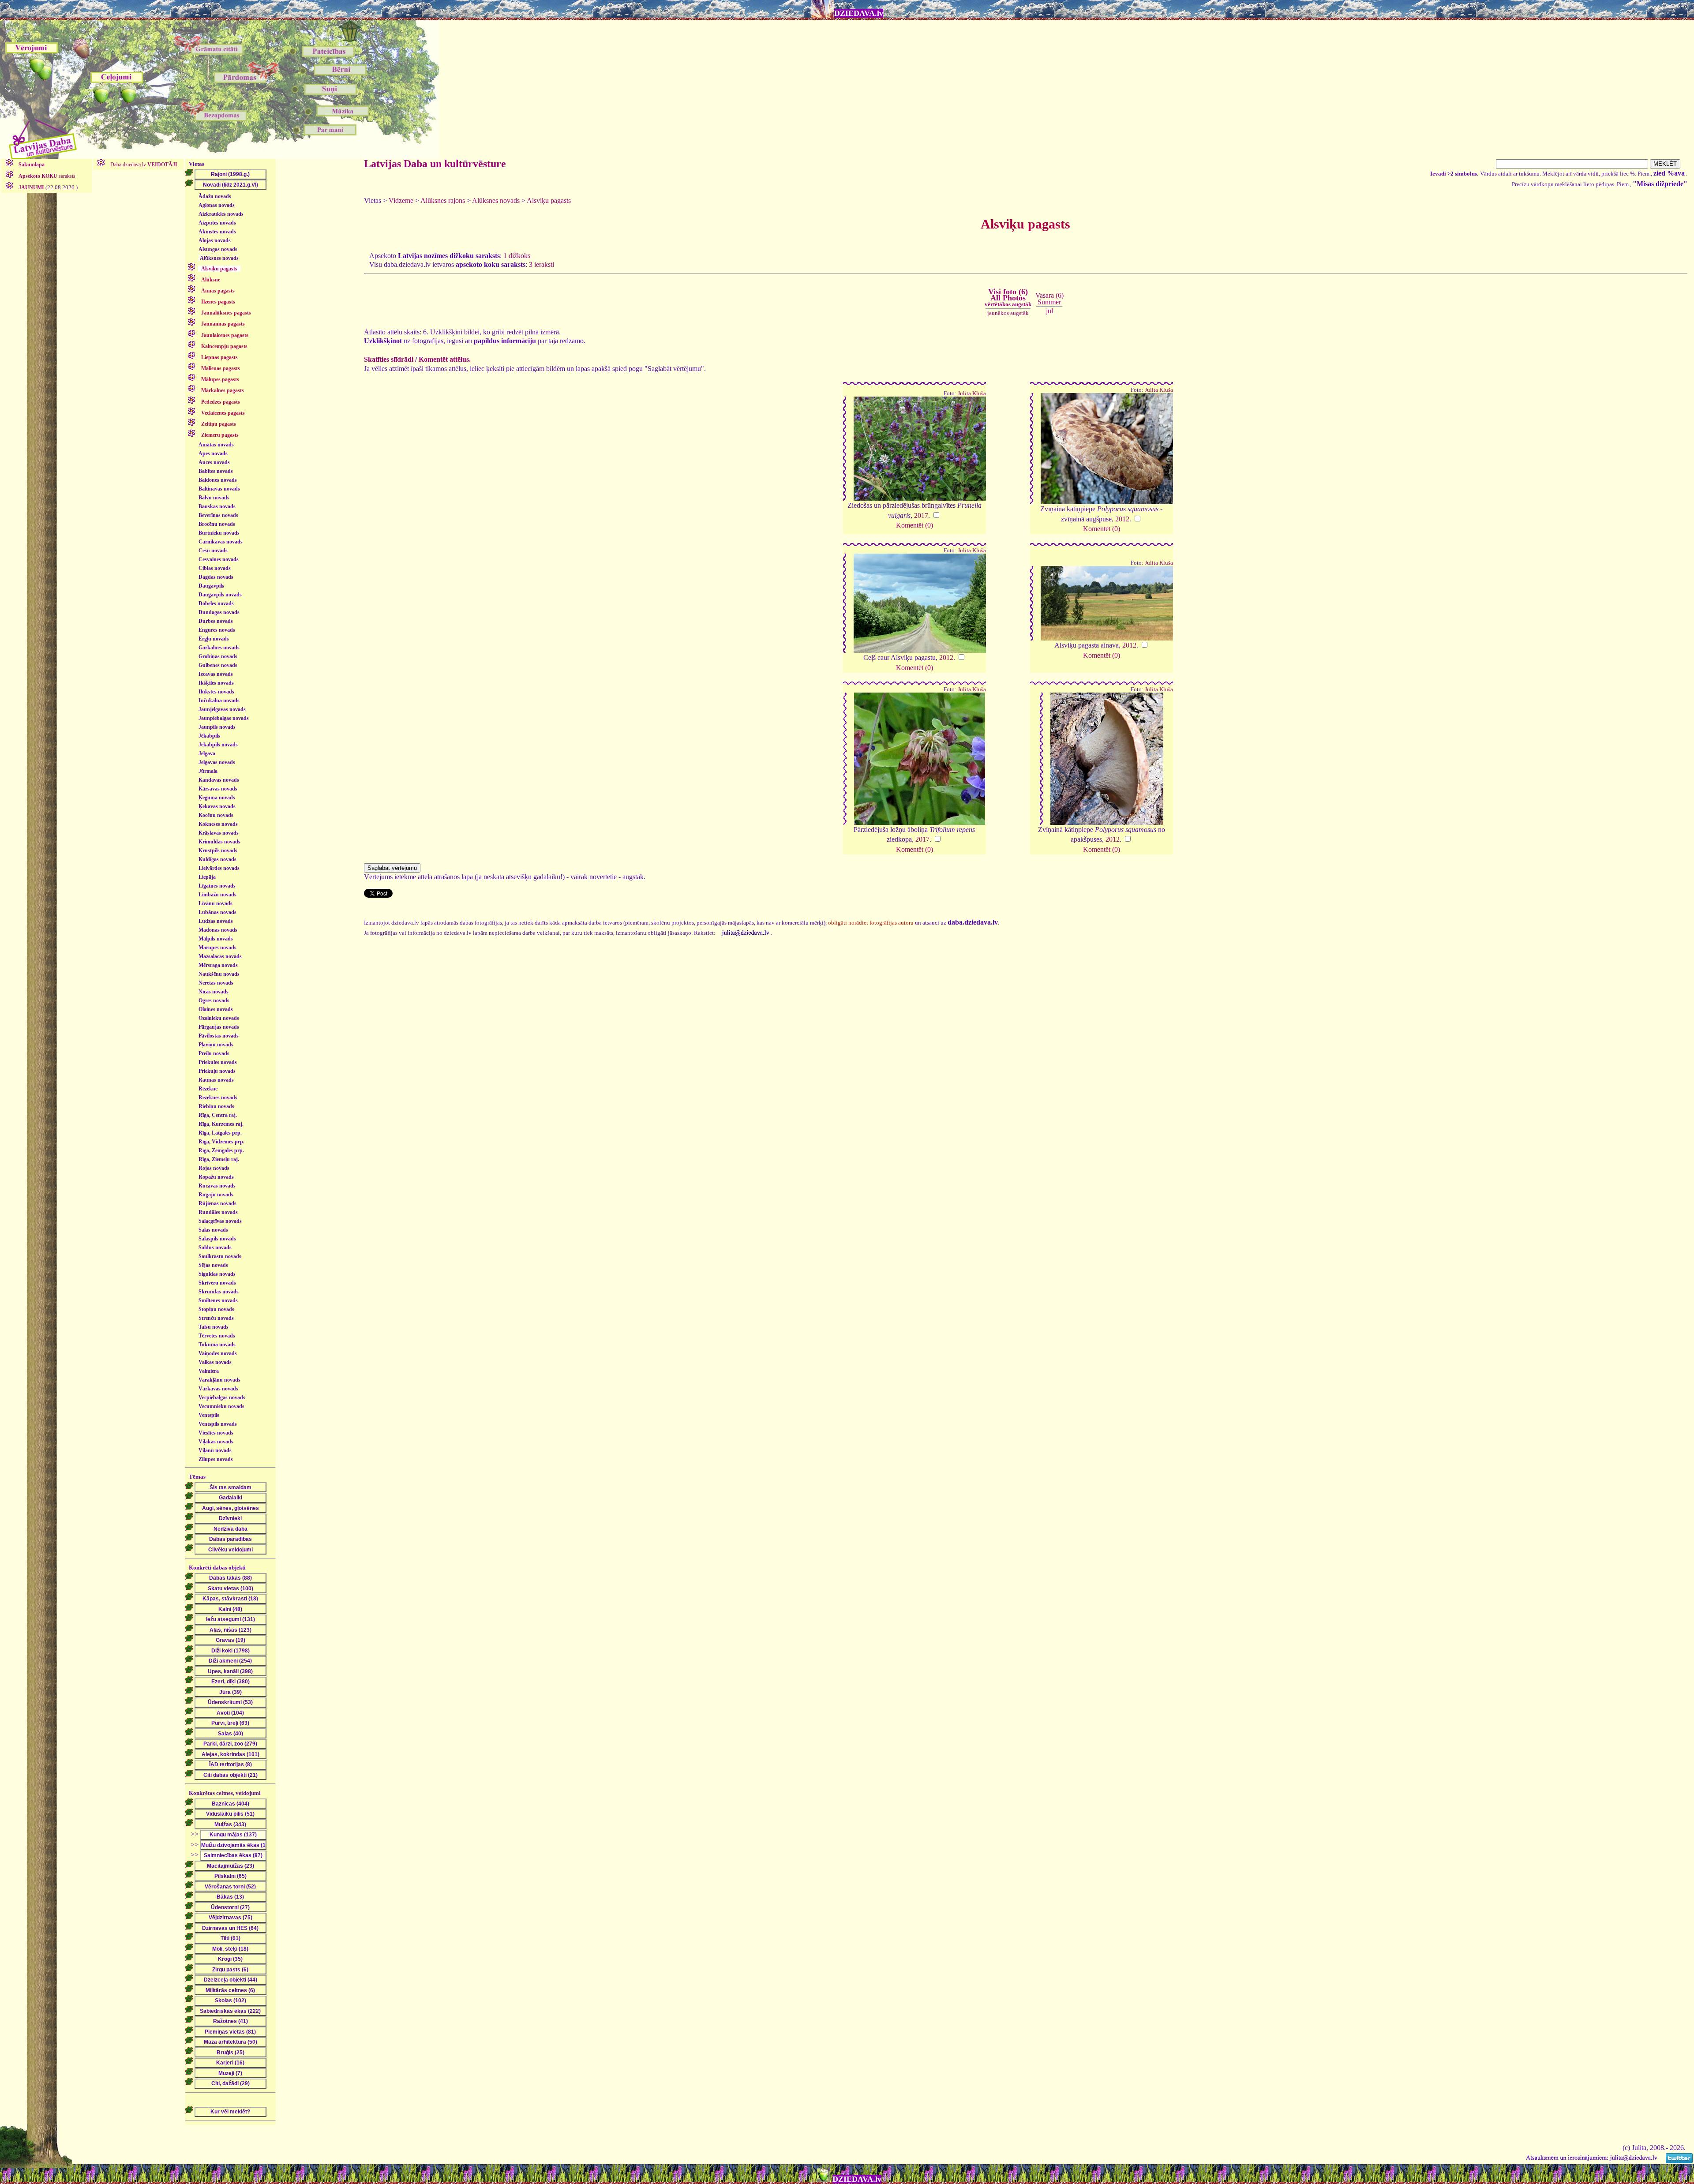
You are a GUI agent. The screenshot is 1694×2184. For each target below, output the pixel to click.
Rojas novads (214, 1168)
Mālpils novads (216, 939)
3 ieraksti (542, 264)
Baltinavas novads (219, 489)
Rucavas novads (217, 1186)
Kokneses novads (218, 824)
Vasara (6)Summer (1049, 298)
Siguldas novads (217, 1274)
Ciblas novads (215, 568)
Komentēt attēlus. (445, 359)
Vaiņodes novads (218, 1353)
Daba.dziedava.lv (143, 165)
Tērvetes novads (217, 1336)
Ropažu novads (216, 1177)
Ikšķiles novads (216, 683)
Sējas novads (213, 1265)
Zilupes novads (216, 1459)
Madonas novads (218, 930)
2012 (1122, 519)
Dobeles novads (216, 603)
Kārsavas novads (218, 789)
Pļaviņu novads (216, 1045)
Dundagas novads (219, 612)
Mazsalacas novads (220, 956)
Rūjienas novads (217, 1203)
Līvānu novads (215, 903)
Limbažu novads (217, 895)
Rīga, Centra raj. (218, 1115)
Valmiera (209, 1371)
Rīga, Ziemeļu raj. (219, 1159)
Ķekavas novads (217, 806)
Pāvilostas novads (219, 1036)
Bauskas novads (217, 506)
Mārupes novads (217, 948)
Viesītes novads (216, 1433)
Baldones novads (218, 480)
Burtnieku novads (219, 533)
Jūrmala (208, 771)
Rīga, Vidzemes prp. (221, 1142)
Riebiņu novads (216, 1106)
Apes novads (213, 453)
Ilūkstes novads (216, 692)
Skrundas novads (219, 1292)
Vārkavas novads (218, 1389)
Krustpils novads (218, 850)
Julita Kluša (972, 393)
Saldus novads (215, 1247)
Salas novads (213, 1230)
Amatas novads (216, 445)
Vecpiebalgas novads (222, 1397)
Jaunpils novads (217, 727)
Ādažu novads (215, 196)
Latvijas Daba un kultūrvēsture (435, 164)
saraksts (47, 176)
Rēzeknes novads (218, 1098)
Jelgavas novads (217, 762)
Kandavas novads (219, 780)
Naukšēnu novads (219, 974)
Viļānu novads (215, 1450)
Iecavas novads (216, 674)
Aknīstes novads (217, 232)
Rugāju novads (216, 1195)
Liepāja (207, 877)
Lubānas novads (217, 912)
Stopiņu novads (216, 1309)
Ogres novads (214, 1000)
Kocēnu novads (216, 815)
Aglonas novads (217, 205)
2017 (921, 515)
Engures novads (217, 630)
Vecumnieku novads (221, 1406)
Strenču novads (216, 1318)
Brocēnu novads (217, 524)
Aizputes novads (217, 223)
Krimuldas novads (219, 842)
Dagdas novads (216, 577)
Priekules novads (218, 1062)
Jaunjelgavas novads (222, 709)
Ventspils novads (218, 1424)
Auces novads (214, 462)
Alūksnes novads (219, 258)
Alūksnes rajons (443, 200)
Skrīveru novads (217, 1283)
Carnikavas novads (221, 542)
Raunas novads (216, 1080)
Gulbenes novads (218, 665)
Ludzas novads (216, 921)
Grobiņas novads (218, 656)
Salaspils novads (217, 1239)
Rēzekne (208, 1089)
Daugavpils (211, 586)
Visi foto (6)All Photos (1008, 297)
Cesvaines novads (219, 559)
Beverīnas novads (218, 515)
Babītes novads (216, 471)
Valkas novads (215, 1362)
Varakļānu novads (219, 1380)
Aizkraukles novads (221, 214)
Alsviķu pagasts (549, 200)
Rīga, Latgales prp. (220, 1133)
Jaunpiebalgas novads (224, 718)
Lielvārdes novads (219, 868)
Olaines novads (216, 1009)
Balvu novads (214, 498)
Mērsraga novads (218, 965)
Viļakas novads (216, 1442)
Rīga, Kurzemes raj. (221, 1124)
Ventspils (209, 1415)
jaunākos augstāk (1008, 313)
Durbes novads (216, 621)
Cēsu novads (213, 551)
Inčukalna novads (219, 701)
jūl (1049, 311)
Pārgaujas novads (219, 1027)
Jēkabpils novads (218, 745)
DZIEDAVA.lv (859, 13)
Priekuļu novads (217, 1071)
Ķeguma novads (217, 798)
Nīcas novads (214, 992)
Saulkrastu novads (220, 1256)
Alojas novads (215, 240)
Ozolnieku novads (219, 1018)
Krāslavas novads (219, 833)
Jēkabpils (209, 736)
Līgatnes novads (217, 886)
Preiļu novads (214, 1053)
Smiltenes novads (218, 1300)
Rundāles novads (218, 1212)
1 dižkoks (517, 256)
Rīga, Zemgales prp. (221, 1150)
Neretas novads (216, 983)
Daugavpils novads (220, 595)
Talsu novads (214, 1327)
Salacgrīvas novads (220, 1221)
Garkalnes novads (219, 648)
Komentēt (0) (914, 525)
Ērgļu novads (214, 639)
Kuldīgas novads (217, 859)
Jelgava (207, 753)
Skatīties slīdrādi (389, 359)
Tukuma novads (217, 1345)
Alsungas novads (218, 249)
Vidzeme (401, 200)
